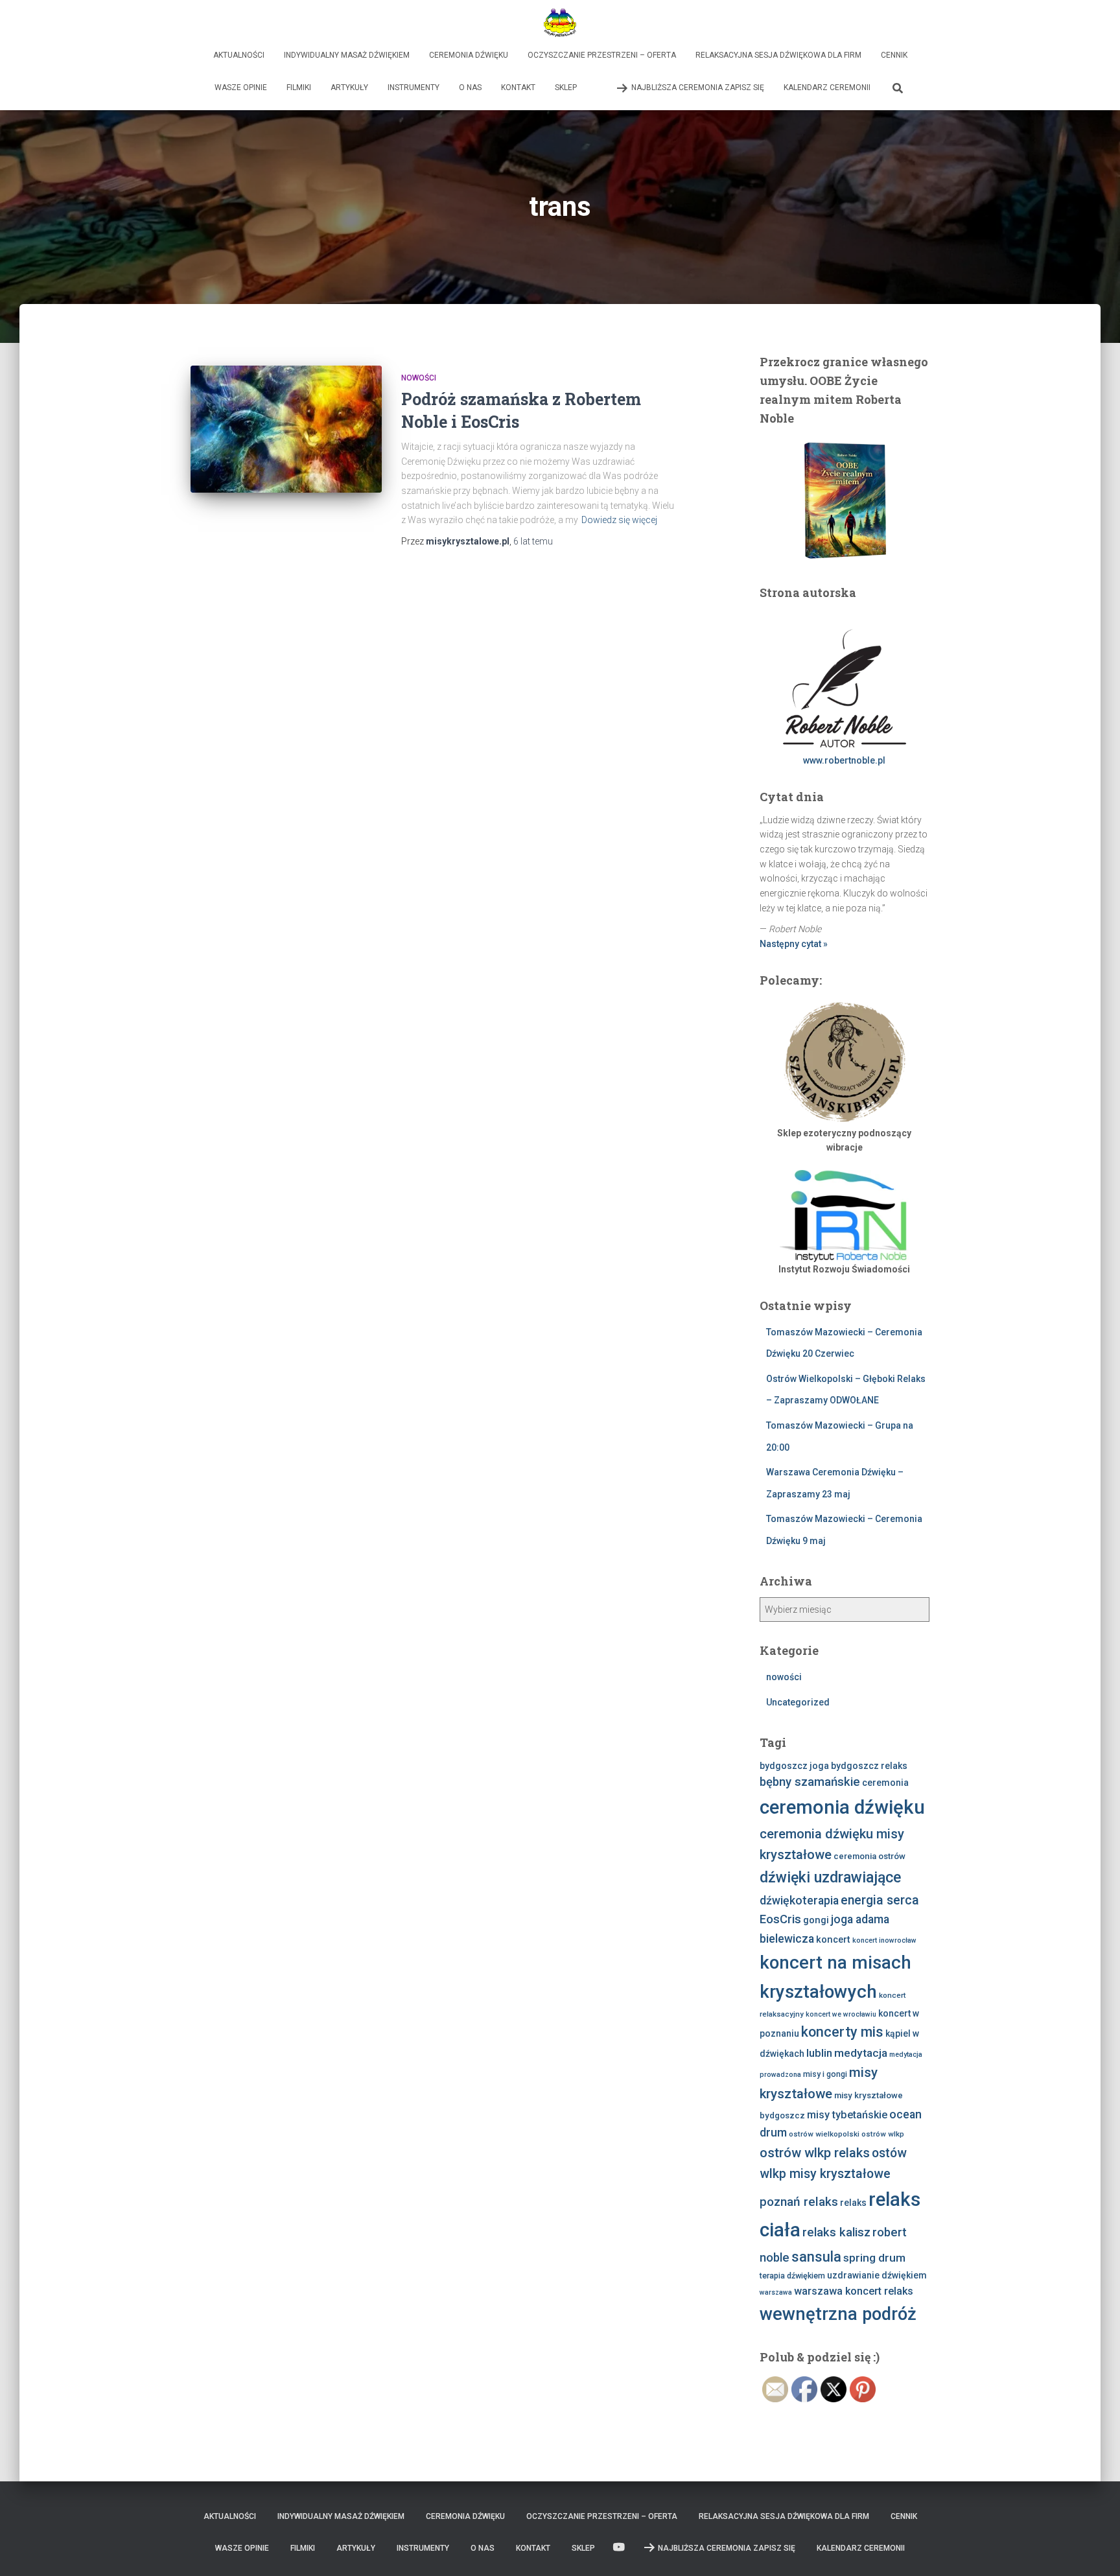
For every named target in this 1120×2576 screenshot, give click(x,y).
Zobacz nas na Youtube (596, 88)
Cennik (894, 55)
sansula (816, 2257)
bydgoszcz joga (794, 1766)
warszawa (776, 2292)
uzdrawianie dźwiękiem (877, 2275)
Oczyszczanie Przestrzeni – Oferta (602, 55)
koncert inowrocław (884, 1940)
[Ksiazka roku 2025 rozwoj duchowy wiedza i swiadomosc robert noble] (845, 499)
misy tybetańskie (847, 2115)
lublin (819, 2053)
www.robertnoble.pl (844, 760)
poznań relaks (799, 2202)
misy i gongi (825, 2074)
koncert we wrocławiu (841, 2014)
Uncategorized (798, 1702)
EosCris (780, 1919)
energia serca (880, 1900)
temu (533, 541)
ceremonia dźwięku (842, 1807)
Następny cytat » (794, 944)
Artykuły (349, 88)
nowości (419, 378)
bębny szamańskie (810, 1782)
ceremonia (885, 1783)
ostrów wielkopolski (824, 2134)
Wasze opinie (241, 88)
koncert (833, 1939)
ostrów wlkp (883, 2134)
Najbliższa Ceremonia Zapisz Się (698, 88)
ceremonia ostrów (869, 1856)
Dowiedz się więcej (619, 520)
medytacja (861, 2053)
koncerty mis (842, 2032)
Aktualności (239, 55)
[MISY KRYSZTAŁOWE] (560, 23)
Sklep (566, 88)
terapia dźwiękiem (792, 2276)
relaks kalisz (836, 2232)
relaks (853, 2203)
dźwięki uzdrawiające (830, 1878)
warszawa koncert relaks (854, 2291)
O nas (470, 88)
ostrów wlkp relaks (815, 2153)
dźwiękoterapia (799, 1901)
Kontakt (518, 88)
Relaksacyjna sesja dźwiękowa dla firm (778, 55)
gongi (816, 1920)
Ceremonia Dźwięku (469, 55)
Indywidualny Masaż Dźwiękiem (347, 55)
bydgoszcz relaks (869, 1766)
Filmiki (299, 88)
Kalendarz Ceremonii (827, 88)
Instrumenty (414, 88)
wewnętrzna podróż (838, 2314)
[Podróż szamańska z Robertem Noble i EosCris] (286, 429)
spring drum (874, 2258)
